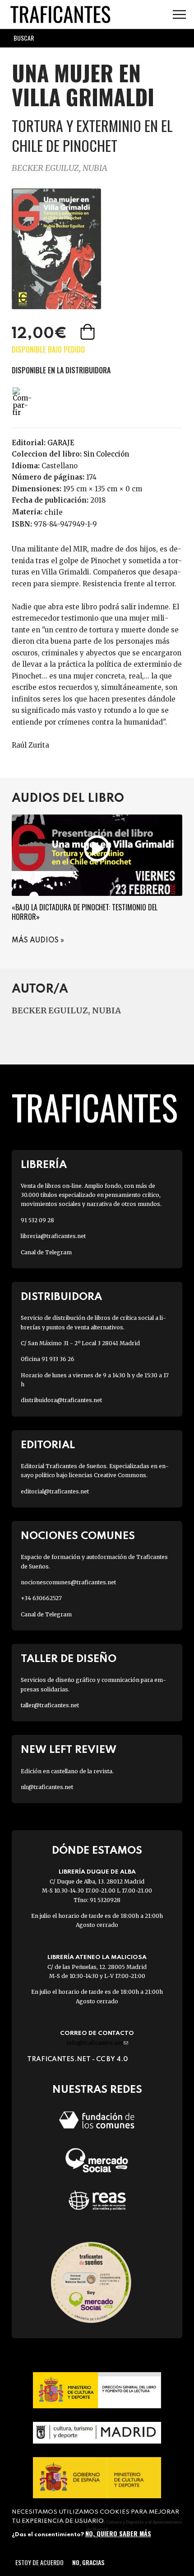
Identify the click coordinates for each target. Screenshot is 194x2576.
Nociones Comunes (78, 1536)
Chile (53, 512)
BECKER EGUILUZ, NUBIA (60, 168)
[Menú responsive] (179, 15)
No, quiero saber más (118, 2533)
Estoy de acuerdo (39, 2562)
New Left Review (69, 1750)
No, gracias (88, 2562)
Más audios (35, 941)
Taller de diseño (69, 1659)
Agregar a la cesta (88, 332)
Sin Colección (106, 454)
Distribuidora (61, 1297)
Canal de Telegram (46, 1252)
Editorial (48, 1445)
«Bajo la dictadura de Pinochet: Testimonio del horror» (85, 912)
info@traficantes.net (97, 2043)
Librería (44, 1165)
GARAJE (61, 443)
